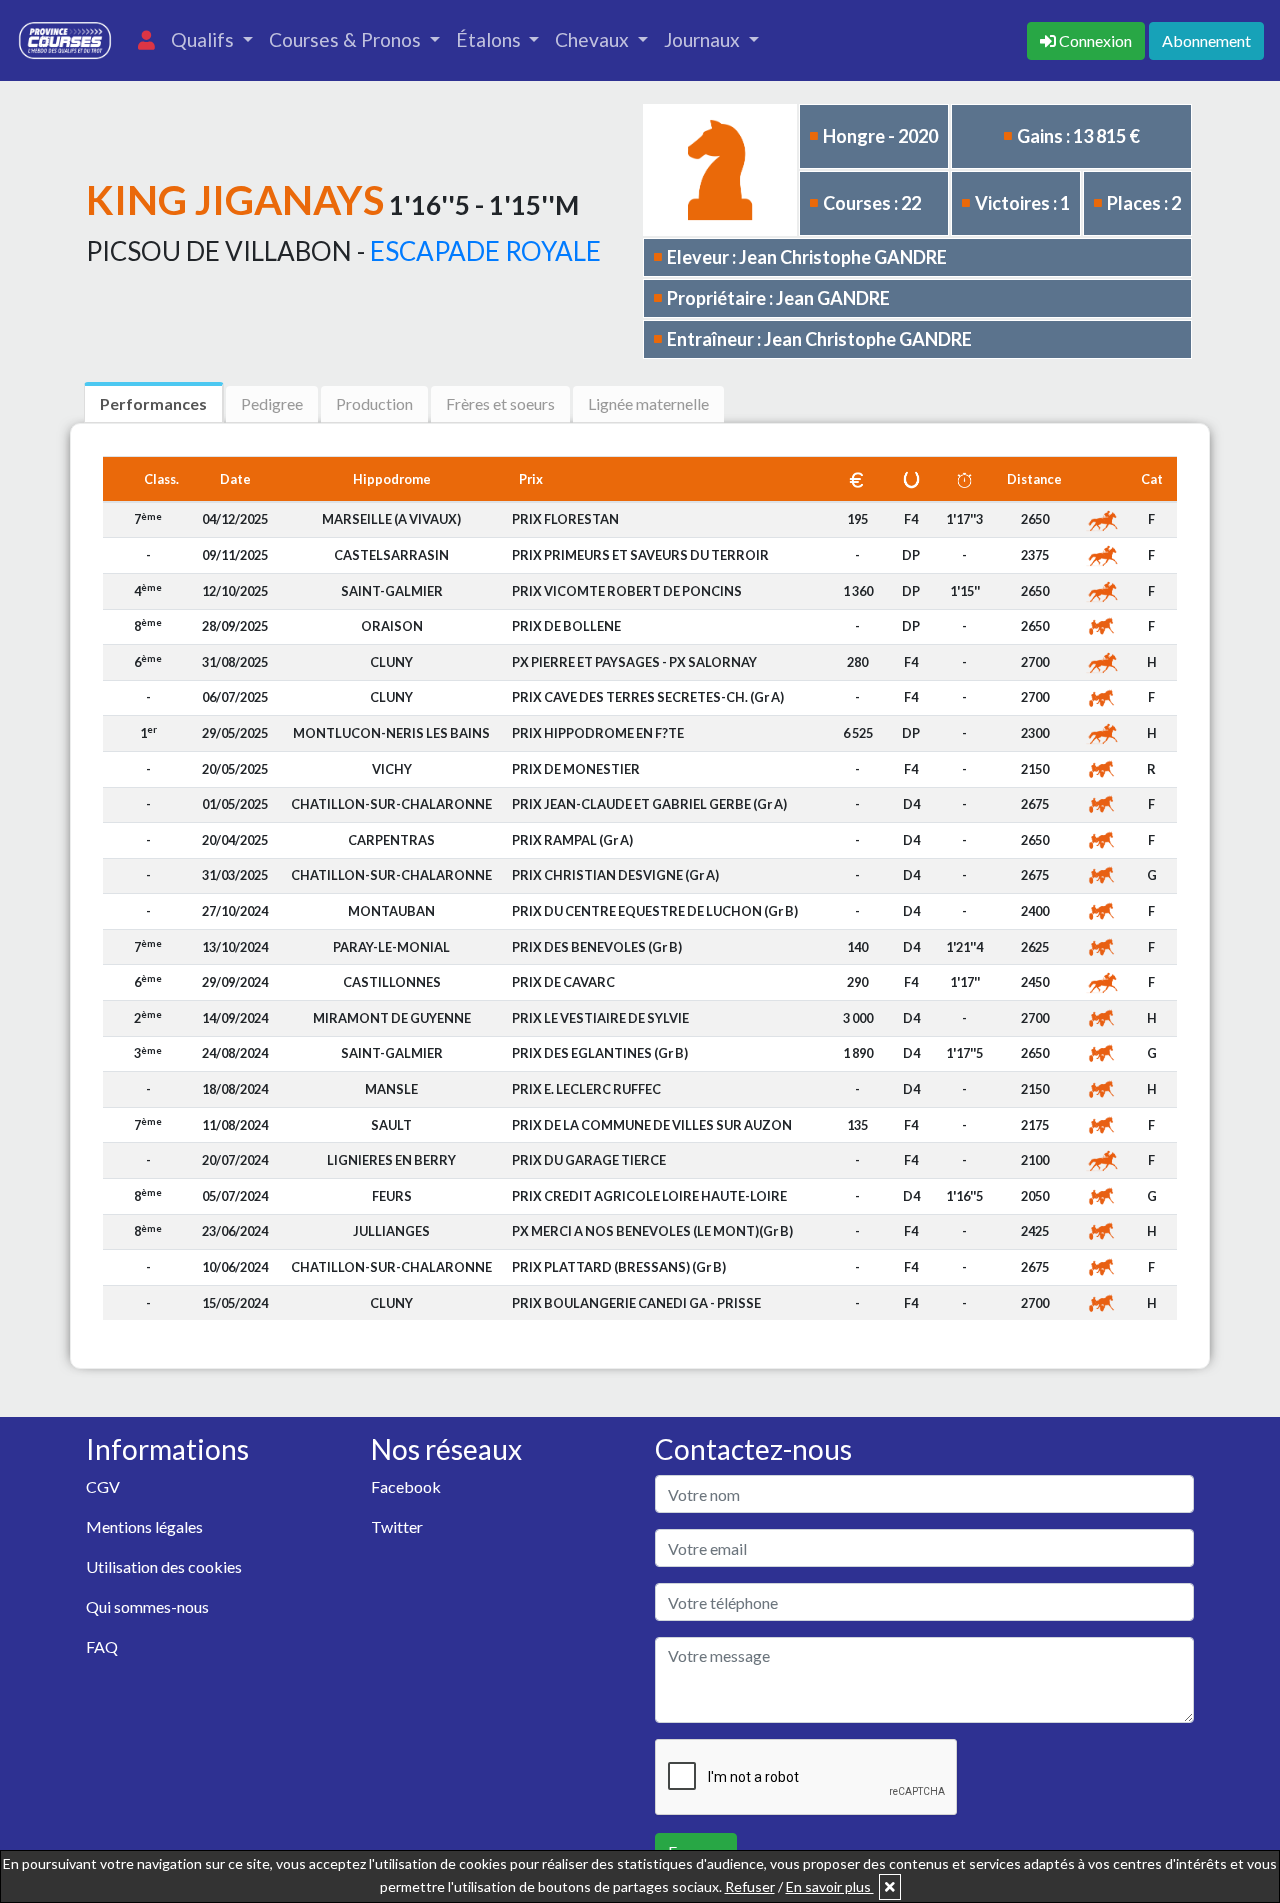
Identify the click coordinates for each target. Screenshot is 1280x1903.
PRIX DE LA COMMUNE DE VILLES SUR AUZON (652, 1125)
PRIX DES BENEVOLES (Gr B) (597, 947)
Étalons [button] (490, 39)
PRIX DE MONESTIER (576, 769)
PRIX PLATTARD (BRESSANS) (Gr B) (619, 1267)
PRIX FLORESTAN (565, 519)
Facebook (406, 1486)
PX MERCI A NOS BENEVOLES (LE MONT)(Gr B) (652, 1231)
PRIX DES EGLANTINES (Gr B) (600, 1053)
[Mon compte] (146, 40)
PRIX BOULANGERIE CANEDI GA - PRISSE (636, 1303)
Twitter (397, 1526)
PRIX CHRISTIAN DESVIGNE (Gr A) (615, 875)
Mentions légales (144, 1526)
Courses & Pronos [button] (347, 39)
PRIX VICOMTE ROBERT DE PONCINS (627, 591)
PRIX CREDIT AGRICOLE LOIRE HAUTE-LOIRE (649, 1196)
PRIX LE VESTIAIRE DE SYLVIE (600, 1018)
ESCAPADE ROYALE (485, 251)
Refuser (750, 1886)
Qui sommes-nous (147, 1606)
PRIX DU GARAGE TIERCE (589, 1160)
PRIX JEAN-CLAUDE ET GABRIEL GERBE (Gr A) (649, 804)
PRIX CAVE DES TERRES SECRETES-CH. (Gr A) (648, 697)
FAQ (102, 1646)
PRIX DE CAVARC (563, 982)
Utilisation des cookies (164, 1566)
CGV (103, 1486)
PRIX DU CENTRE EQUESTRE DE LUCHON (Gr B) (655, 911)
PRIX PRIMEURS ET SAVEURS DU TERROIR (640, 555)
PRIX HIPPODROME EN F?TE (598, 733)
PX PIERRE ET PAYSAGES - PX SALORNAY (634, 662)
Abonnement (1206, 40)
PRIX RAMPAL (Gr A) (572, 840)
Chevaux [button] (594, 39)
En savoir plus (830, 1886)
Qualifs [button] (204, 39)
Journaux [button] (704, 39)
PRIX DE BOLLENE (566, 626)
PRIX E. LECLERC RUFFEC (586, 1089)
